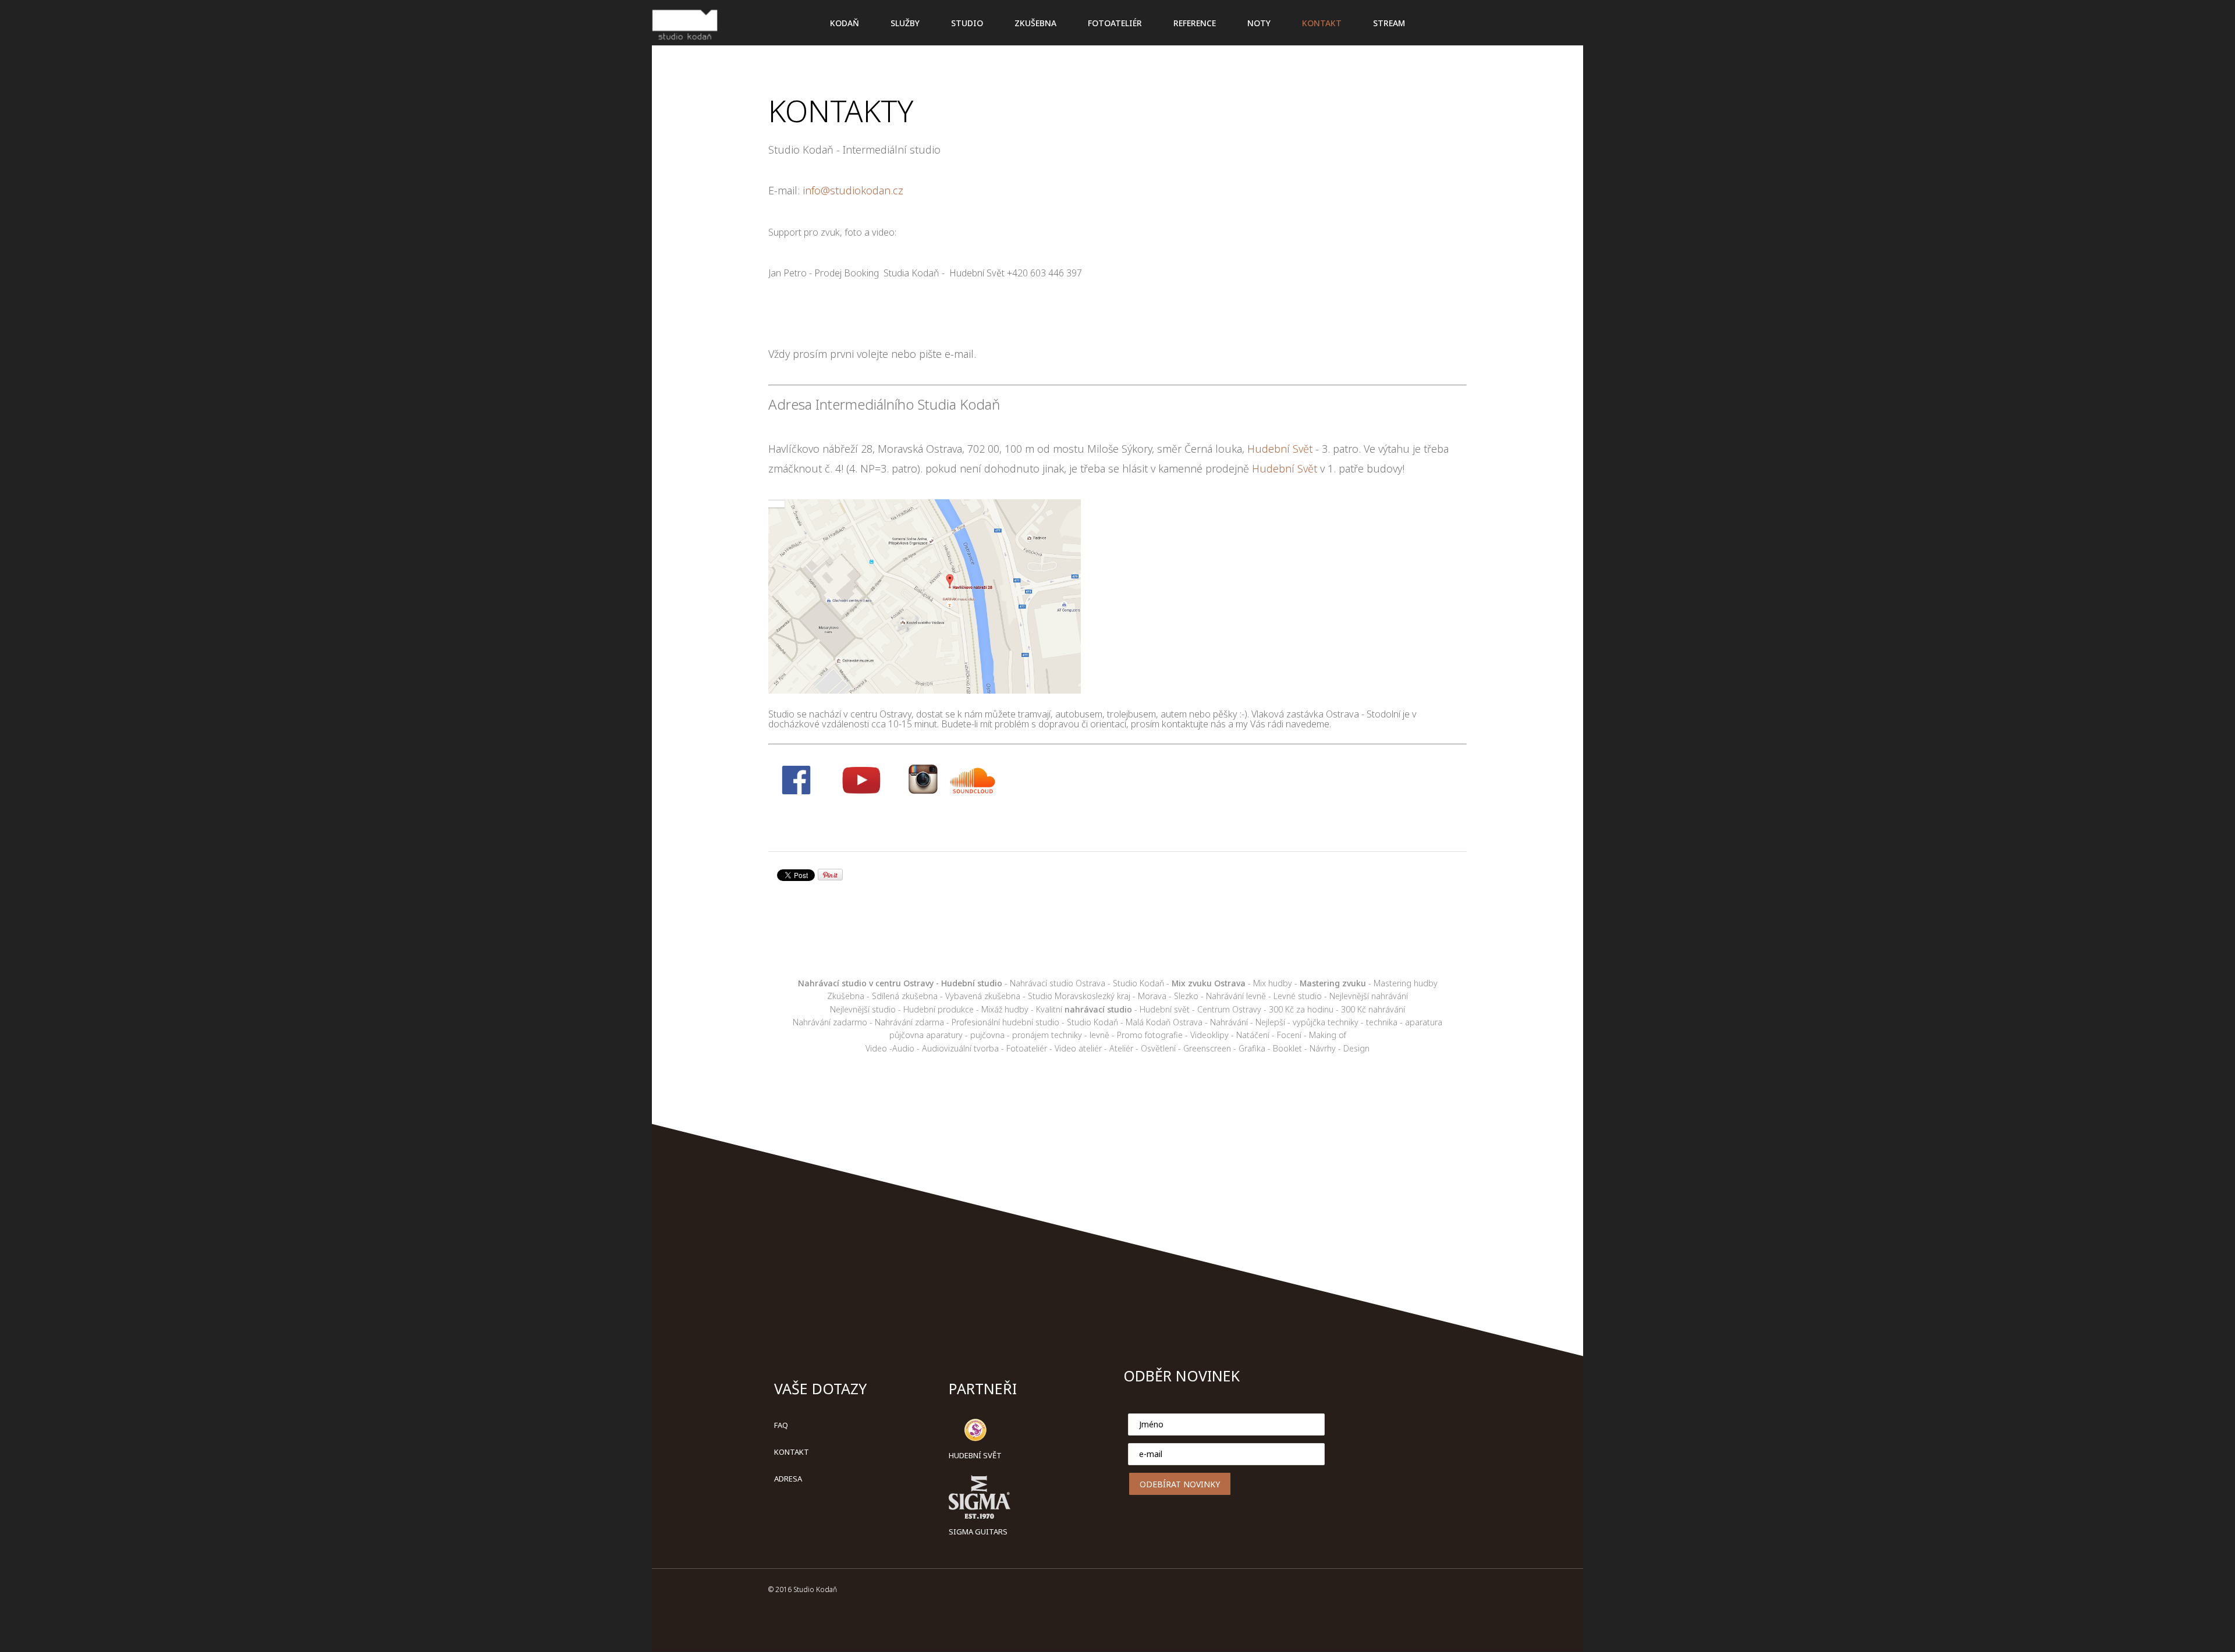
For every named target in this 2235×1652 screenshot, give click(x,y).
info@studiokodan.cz (853, 190)
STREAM (1389, 23)
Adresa (788, 1479)
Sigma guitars (978, 1532)
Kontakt (792, 1452)
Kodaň (845, 23)
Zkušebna (1035, 23)
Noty (1259, 23)
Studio (967, 23)
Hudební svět (975, 1455)
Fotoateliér (1115, 23)
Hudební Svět (1280, 449)
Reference (1195, 23)
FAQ (781, 1425)
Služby (905, 23)
